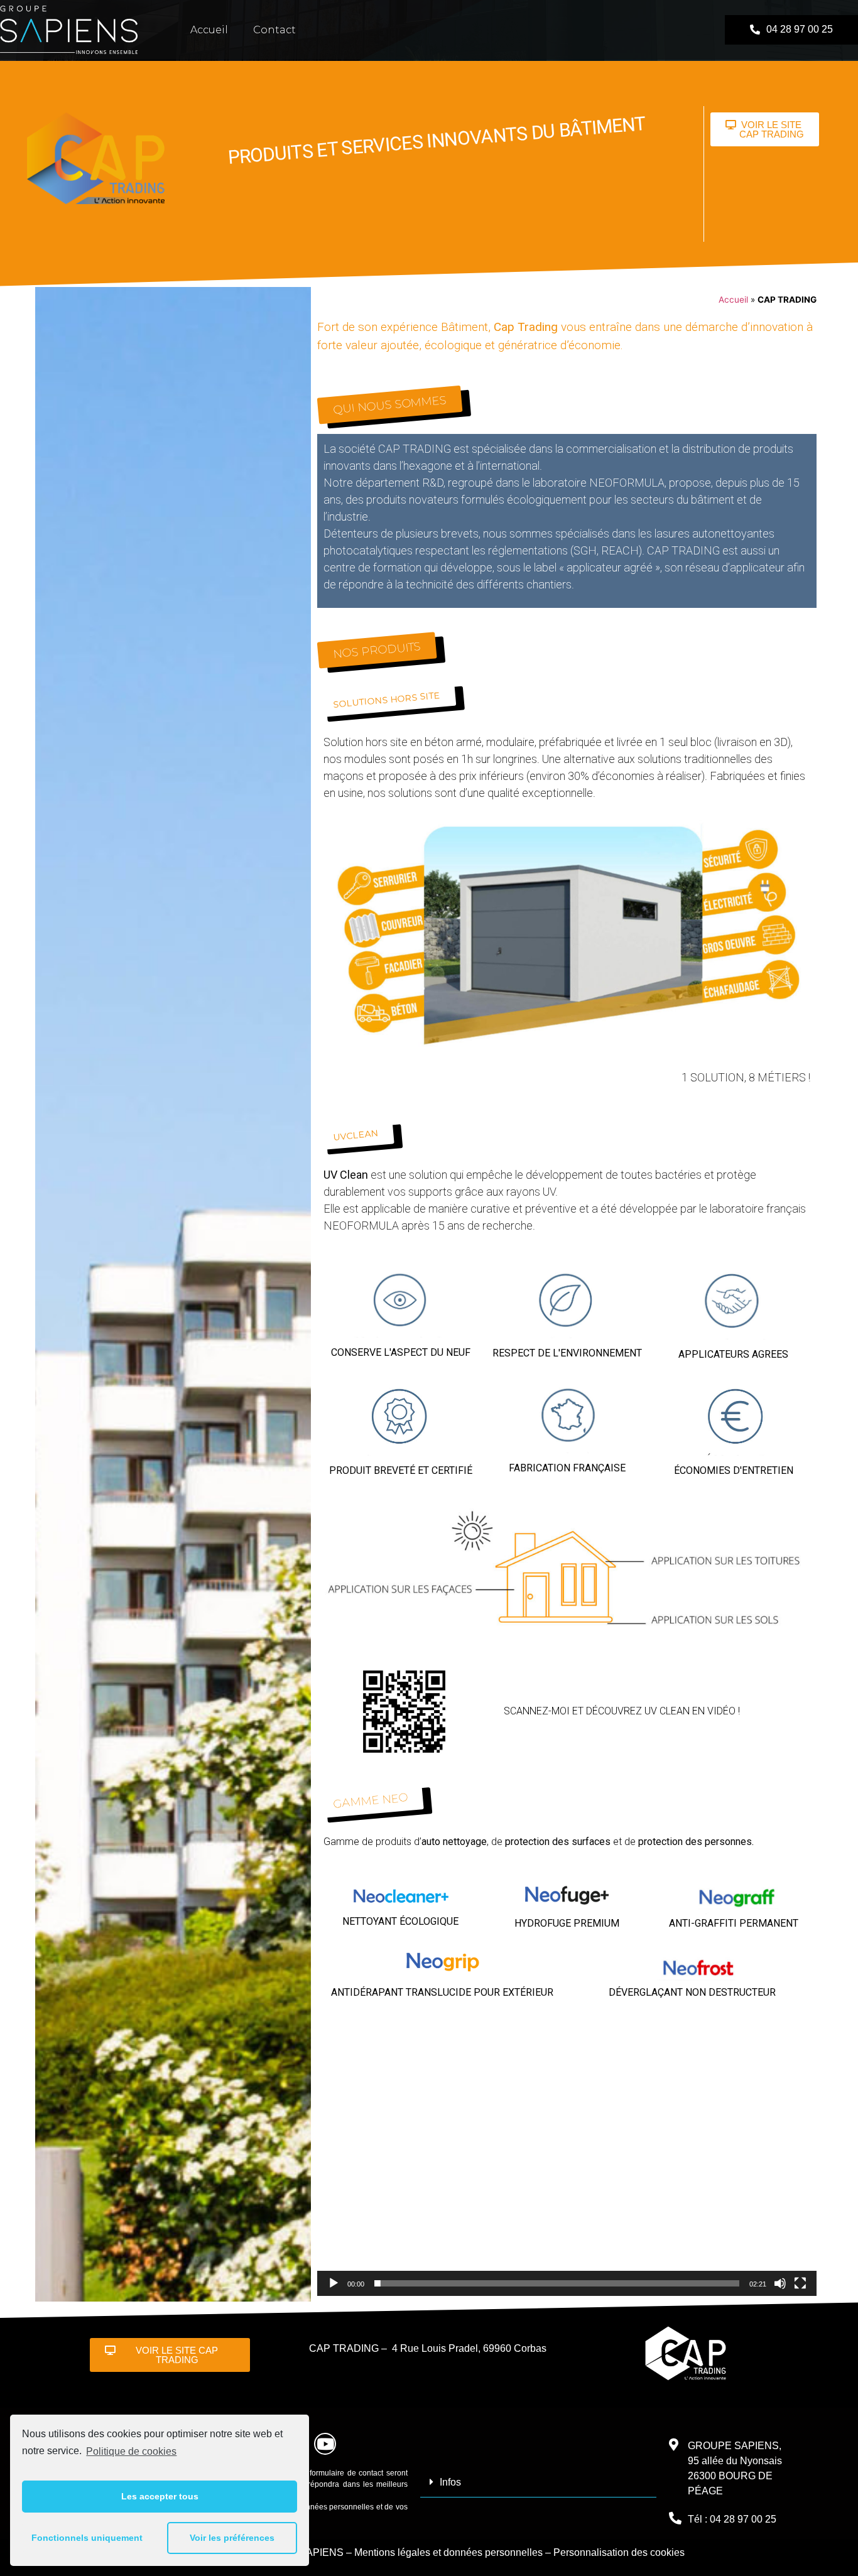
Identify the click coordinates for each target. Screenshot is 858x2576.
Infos (450, 2482)
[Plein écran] (800, 2283)
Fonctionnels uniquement (87, 2538)
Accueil (209, 30)
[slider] (557, 2283)
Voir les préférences (232, 2538)
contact (274, 30)
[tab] (539, 2482)
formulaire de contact (346, 2473)
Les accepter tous (160, 2496)
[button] (791, 30)
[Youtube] (325, 2444)
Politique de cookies (131, 2451)
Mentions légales (392, 2552)
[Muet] (780, 2283)
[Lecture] (334, 2283)
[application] (567, 2155)
